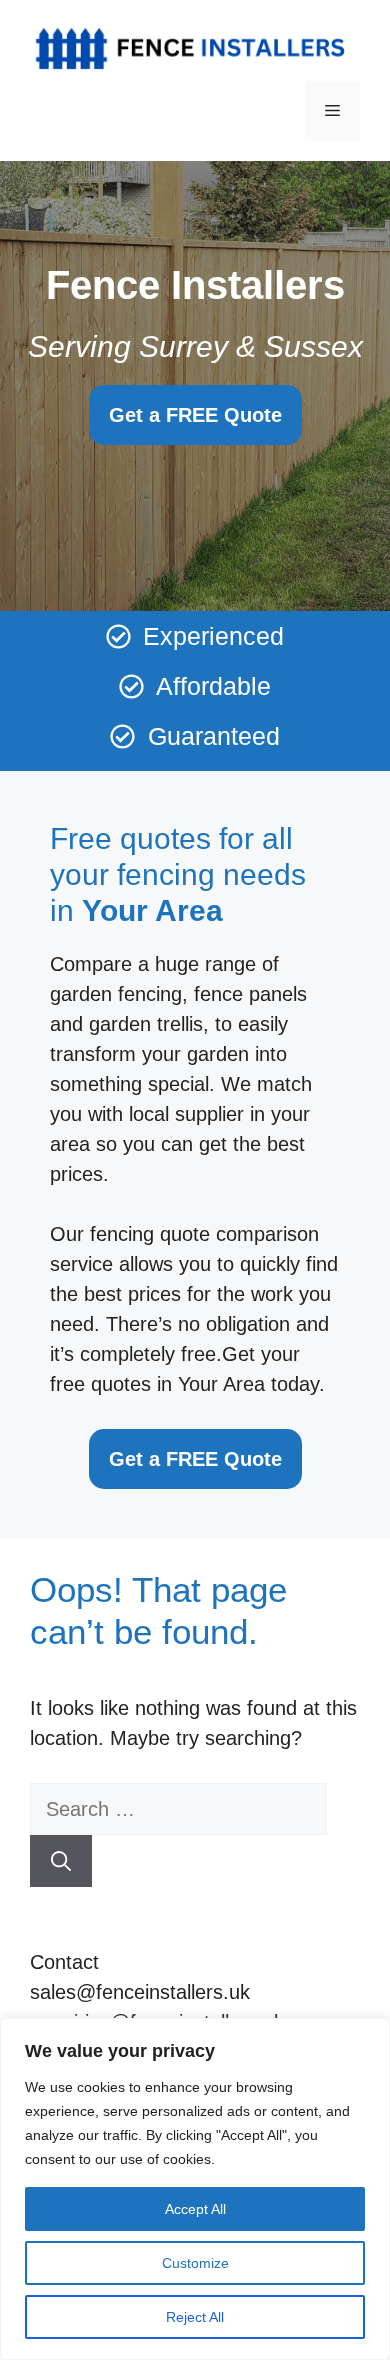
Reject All (195, 2317)
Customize (195, 2263)
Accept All (195, 2209)
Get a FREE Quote (195, 415)
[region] (195, 2189)
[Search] (61, 1861)
